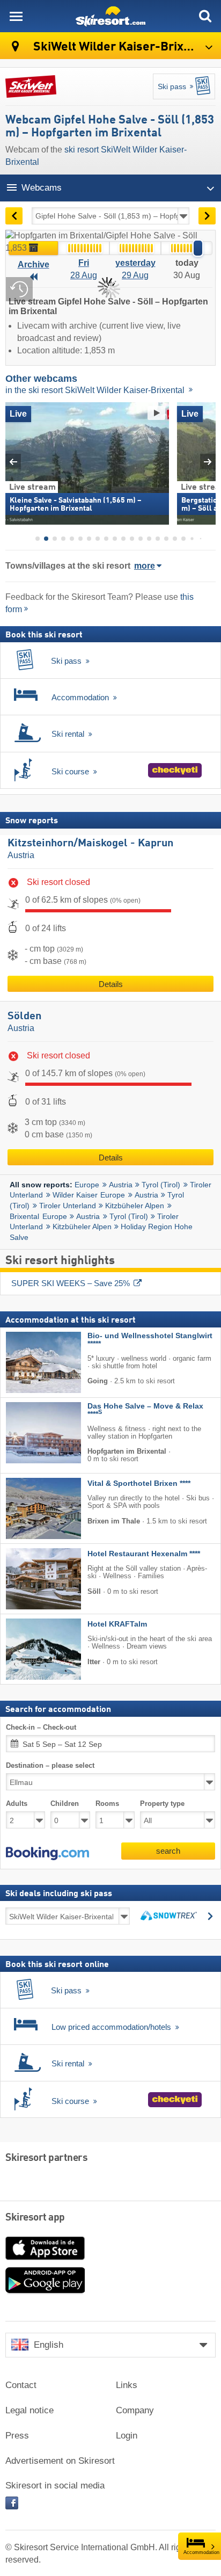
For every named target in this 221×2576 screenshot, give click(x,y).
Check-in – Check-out (41, 1727)
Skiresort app (35, 2218)
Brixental (24, 1216)
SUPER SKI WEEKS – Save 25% (71, 1283)
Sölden (24, 1017)
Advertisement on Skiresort (60, 2461)
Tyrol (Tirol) (161, 1185)
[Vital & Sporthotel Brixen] (27, 1508)
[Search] (205, 16)
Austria (21, 855)
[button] (47, 1854)
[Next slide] (208, 462)
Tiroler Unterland (68, 1206)
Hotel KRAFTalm (117, 1624)
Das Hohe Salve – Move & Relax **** (145, 1410)
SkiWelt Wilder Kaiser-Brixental (121, 47)
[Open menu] (16, 16)
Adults (17, 1804)
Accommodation (201, 2552)
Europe (87, 1185)
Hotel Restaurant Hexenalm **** (144, 1554)
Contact (21, 2385)
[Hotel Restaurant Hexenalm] (27, 1579)
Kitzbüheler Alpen (135, 1206)
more (145, 566)
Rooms (107, 1804)
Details (111, 984)
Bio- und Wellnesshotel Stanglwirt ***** (150, 1340)
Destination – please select (50, 1765)
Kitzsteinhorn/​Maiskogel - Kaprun (90, 844)
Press (17, 2436)
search (168, 1851)
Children (65, 1804)
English (49, 2345)
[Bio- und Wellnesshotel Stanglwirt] (27, 1362)
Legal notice (30, 2410)
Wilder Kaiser (75, 1195)
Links (127, 2385)
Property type (162, 1804)
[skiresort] (110, 16)
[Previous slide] (13, 462)
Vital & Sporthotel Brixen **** (139, 1483)
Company (135, 2410)
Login (127, 2436)
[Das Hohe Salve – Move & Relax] (27, 1433)
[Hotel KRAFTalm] (27, 1649)
